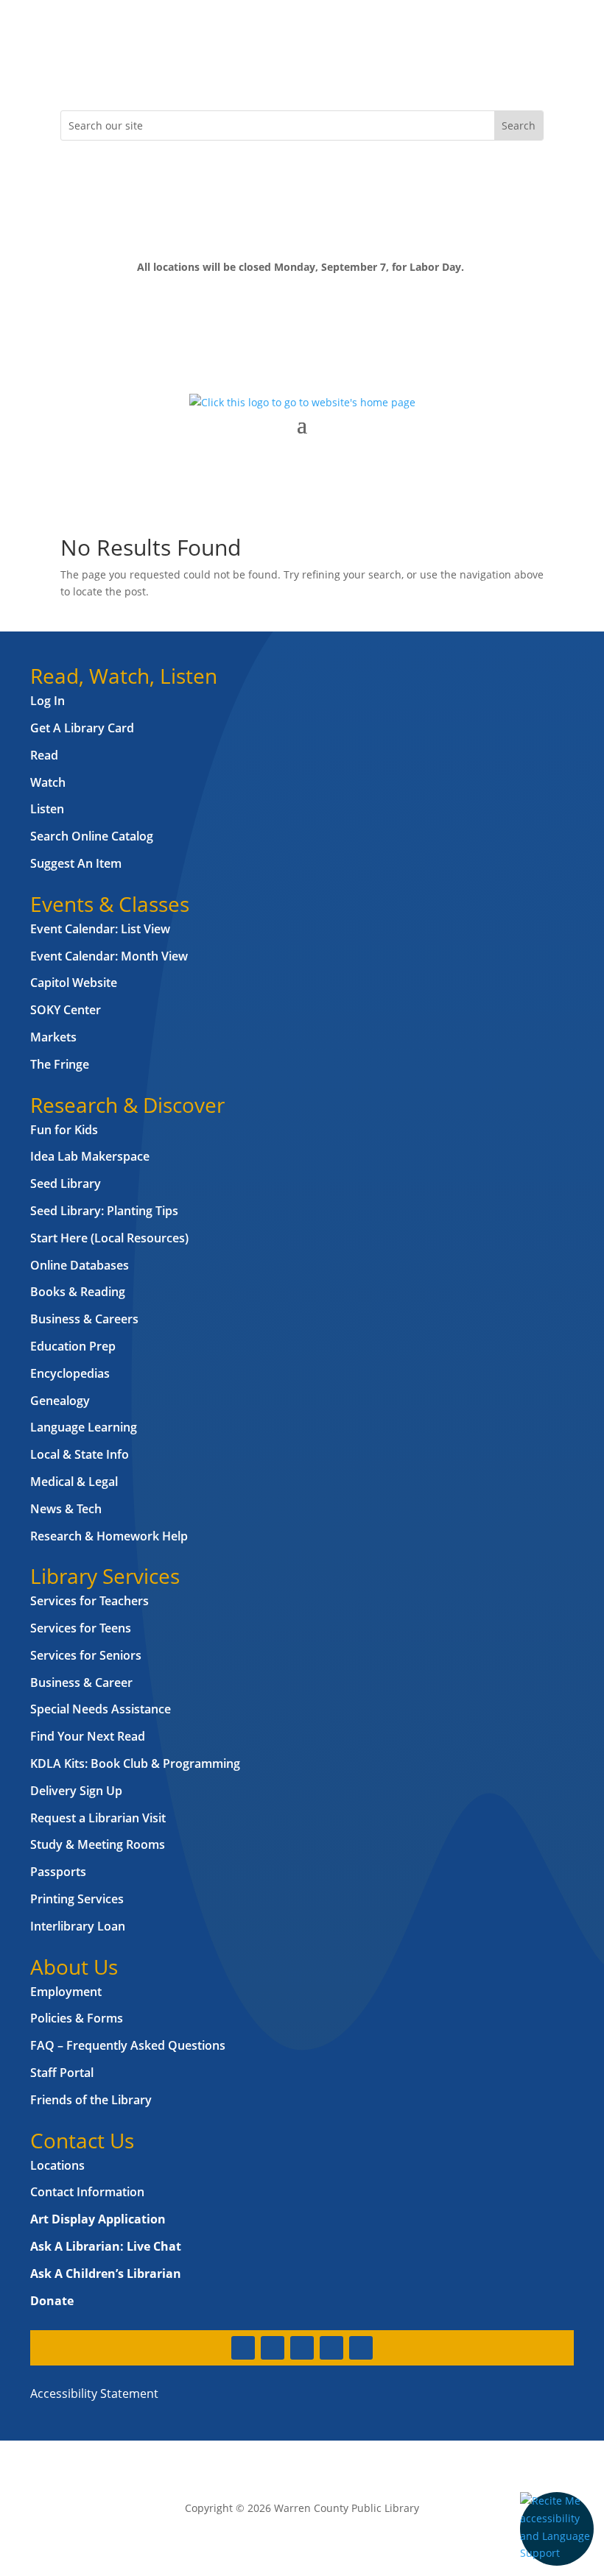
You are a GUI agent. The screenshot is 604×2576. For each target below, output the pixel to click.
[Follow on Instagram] (131, 71)
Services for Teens (81, 1628)
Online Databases (80, 1265)
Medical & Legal (74, 1482)
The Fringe (60, 1064)
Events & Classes (110, 904)
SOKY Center (66, 1010)
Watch (48, 782)
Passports (58, 1872)
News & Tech (66, 1509)
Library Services (105, 1576)
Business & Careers (84, 1319)
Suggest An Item (76, 863)
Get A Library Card (82, 728)
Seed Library (66, 1183)
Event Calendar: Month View (109, 956)
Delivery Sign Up (76, 1791)
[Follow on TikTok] (190, 71)
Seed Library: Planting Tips (104, 1211)
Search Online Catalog (92, 836)
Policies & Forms (77, 2018)
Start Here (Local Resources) (109, 1238)
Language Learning (84, 1427)
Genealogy (60, 1401)
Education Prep (73, 1346)
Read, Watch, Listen (124, 676)
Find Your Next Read (88, 1736)
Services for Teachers (89, 1601)
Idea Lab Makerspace (90, 1156)
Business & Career (81, 1682)
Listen (47, 809)
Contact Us (82, 2140)
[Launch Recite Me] (557, 2529)
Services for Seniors (86, 1655)
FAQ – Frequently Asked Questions (128, 2045)
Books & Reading (78, 1292)
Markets (53, 1037)
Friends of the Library (91, 2100)
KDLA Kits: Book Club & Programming (135, 1763)
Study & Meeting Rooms (98, 1844)
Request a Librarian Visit (98, 1818)
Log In (48, 701)
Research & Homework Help (109, 1536)
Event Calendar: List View (100, 929)
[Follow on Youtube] (161, 71)
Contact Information (87, 2192)
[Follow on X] (102, 71)
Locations (57, 2165)
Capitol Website (74, 983)
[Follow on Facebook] (72, 71)
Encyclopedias (70, 1373)
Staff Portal (62, 2073)
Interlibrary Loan (78, 1926)
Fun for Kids (64, 1130)
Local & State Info (80, 1454)
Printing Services (77, 1899)
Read (44, 755)
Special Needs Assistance (101, 1709)
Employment (66, 1992)
